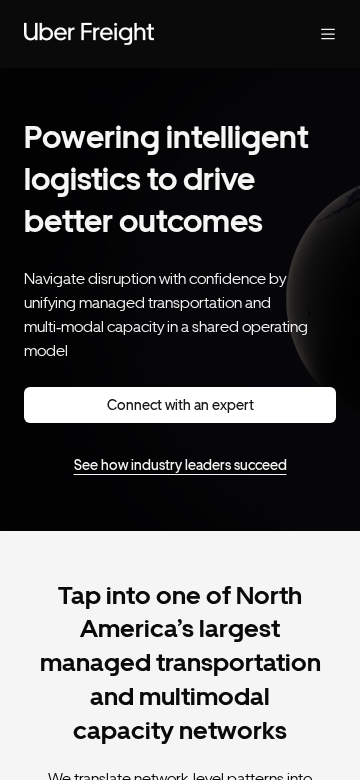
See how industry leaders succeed (180, 465)
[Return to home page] (140, 34)
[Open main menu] (312, 34)
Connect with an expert (180, 405)
